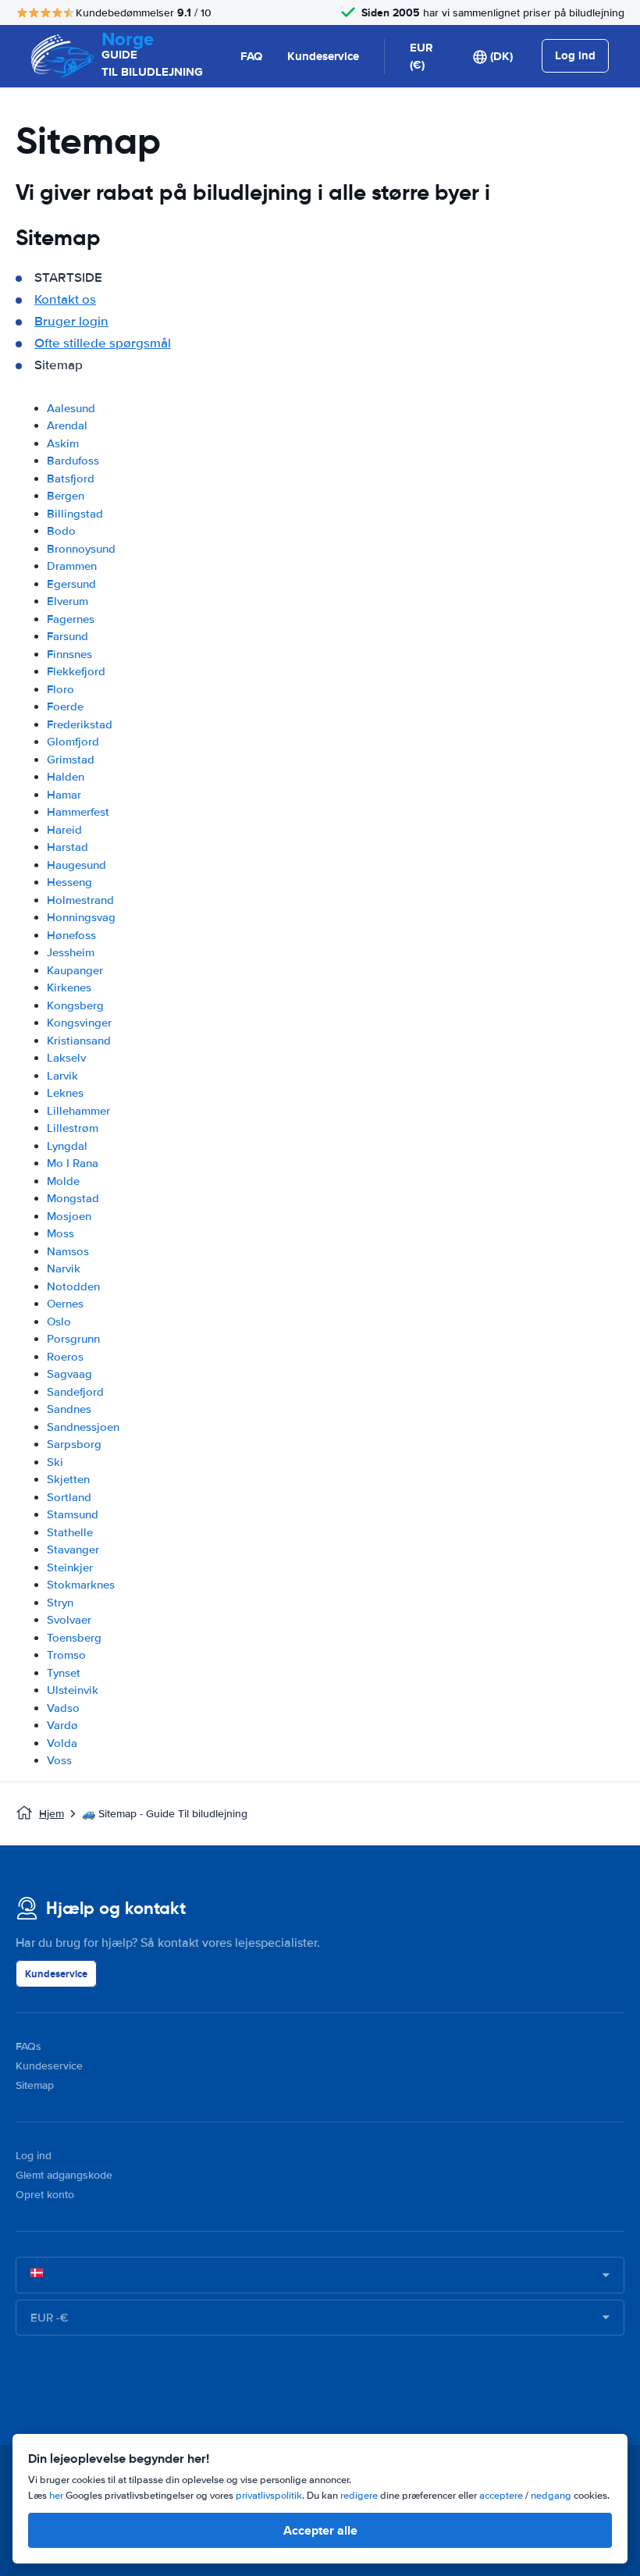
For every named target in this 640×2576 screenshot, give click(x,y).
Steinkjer (70, 1567)
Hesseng (69, 882)
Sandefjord (75, 1392)
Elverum (68, 601)
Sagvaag (69, 1374)
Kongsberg (75, 1005)
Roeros (65, 1357)
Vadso (63, 1708)
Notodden (73, 1286)
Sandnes (69, 1409)
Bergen (66, 496)
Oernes (65, 1304)
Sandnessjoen (83, 1427)
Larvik (62, 1076)
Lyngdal (67, 1146)
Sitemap (35, 2085)
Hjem (52, 1814)
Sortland (69, 1497)
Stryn (60, 1603)
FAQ (251, 56)
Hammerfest (78, 812)
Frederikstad (80, 724)
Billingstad (75, 514)
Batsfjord (71, 479)
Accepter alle (320, 2530)
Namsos (68, 1251)
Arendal (67, 425)
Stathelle (70, 1532)
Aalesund (71, 408)
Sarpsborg (74, 1444)
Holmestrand (80, 900)
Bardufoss (73, 461)
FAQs (28, 2046)
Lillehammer (78, 1111)
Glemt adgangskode (64, 2175)
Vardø (62, 1725)
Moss (60, 1233)
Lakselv (66, 1058)
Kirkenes (69, 987)
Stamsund (73, 1514)
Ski (55, 1462)
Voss (59, 1760)
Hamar (64, 795)
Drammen (72, 566)
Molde (63, 1181)
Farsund (68, 636)
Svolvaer (69, 1620)
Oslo (59, 1322)
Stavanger (73, 1550)
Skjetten (68, 1479)
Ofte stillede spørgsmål (103, 343)
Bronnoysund (81, 549)
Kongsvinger (79, 1023)
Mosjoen (69, 1216)
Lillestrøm (73, 1128)
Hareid (64, 830)
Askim (63, 443)
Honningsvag (81, 917)
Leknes (65, 1093)
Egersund (71, 584)
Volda (62, 1743)
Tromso (66, 1655)
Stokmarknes (81, 1585)
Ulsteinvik (73, 1690)
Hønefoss (71, 935)
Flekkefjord (76, 671)
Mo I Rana (73, 1163)
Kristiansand (79, 1041)
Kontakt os (65, 299)
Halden (66, 777)
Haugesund (76, 865)
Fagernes (71, 619)
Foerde (65, 706)
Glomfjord (73, 742)
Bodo (61, 531)
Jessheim (71, 952)
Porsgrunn (73, 1339)
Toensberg (74, 1638)
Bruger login (71, 321)
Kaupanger (75, 970)
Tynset (64, 1673)
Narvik (64, 1268)
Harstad (68, 847)
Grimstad (71, 760)
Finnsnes (69, 654)
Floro (60, 689)
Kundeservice (323, 56)
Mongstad (73, 1198)
